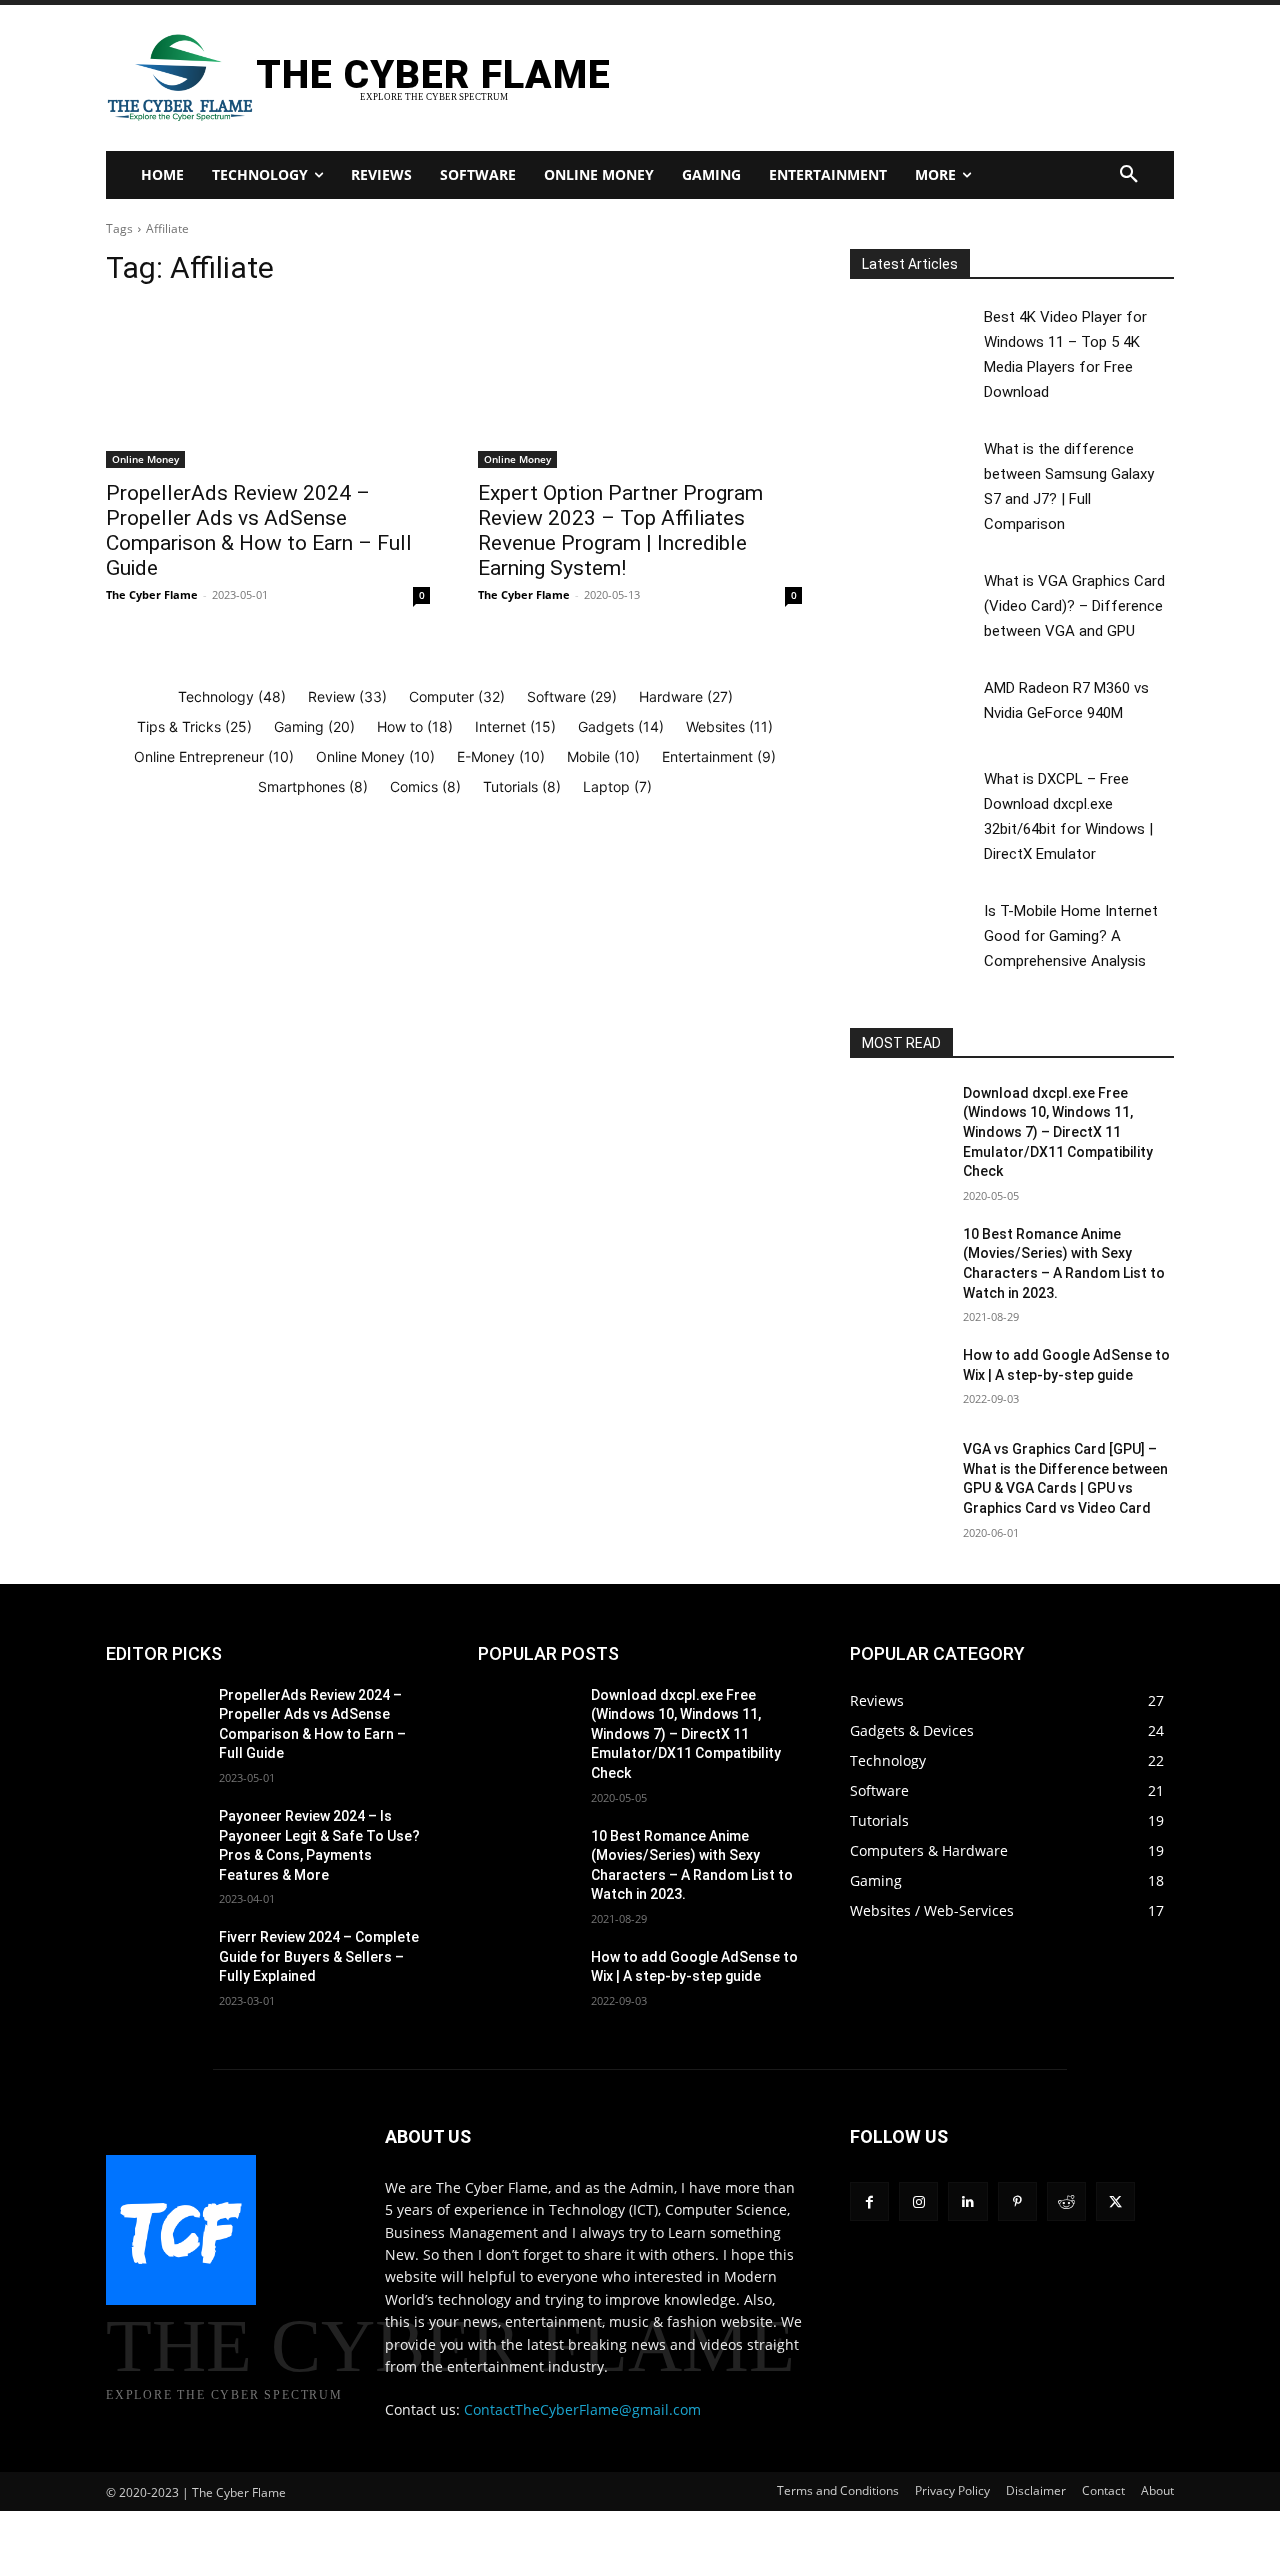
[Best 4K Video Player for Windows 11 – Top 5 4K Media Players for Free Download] (915, 337)
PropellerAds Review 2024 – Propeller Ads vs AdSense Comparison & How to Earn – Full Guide (259, 530)
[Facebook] (869, 2201)
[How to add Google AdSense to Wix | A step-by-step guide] (898, 1380)
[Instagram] (918, 2201)
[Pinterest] (1017, 2201)
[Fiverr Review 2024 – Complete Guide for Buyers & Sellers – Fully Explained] (154, 1962)
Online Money (145, 459)
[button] (1129, 175)
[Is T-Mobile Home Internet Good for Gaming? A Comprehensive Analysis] (915, 931)
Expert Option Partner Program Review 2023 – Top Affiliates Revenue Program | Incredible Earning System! (620, 530)
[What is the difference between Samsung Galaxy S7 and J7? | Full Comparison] (915, 469)
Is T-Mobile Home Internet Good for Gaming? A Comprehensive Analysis (1071, 936)
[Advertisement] (873, 76)
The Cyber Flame (152, 594)
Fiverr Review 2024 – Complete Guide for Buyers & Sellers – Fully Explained (319, 1956)
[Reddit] (1066, 2201)
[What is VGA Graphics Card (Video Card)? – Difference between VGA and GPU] (915, 601)
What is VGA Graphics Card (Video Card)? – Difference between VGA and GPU (1074, 606)
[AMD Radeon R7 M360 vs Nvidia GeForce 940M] (915, 708)
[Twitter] (1115, 2201)
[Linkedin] (967, 2201)
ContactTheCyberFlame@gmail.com (582, 2409)
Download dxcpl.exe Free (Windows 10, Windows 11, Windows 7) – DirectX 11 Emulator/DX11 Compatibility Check (1058, 1132)
